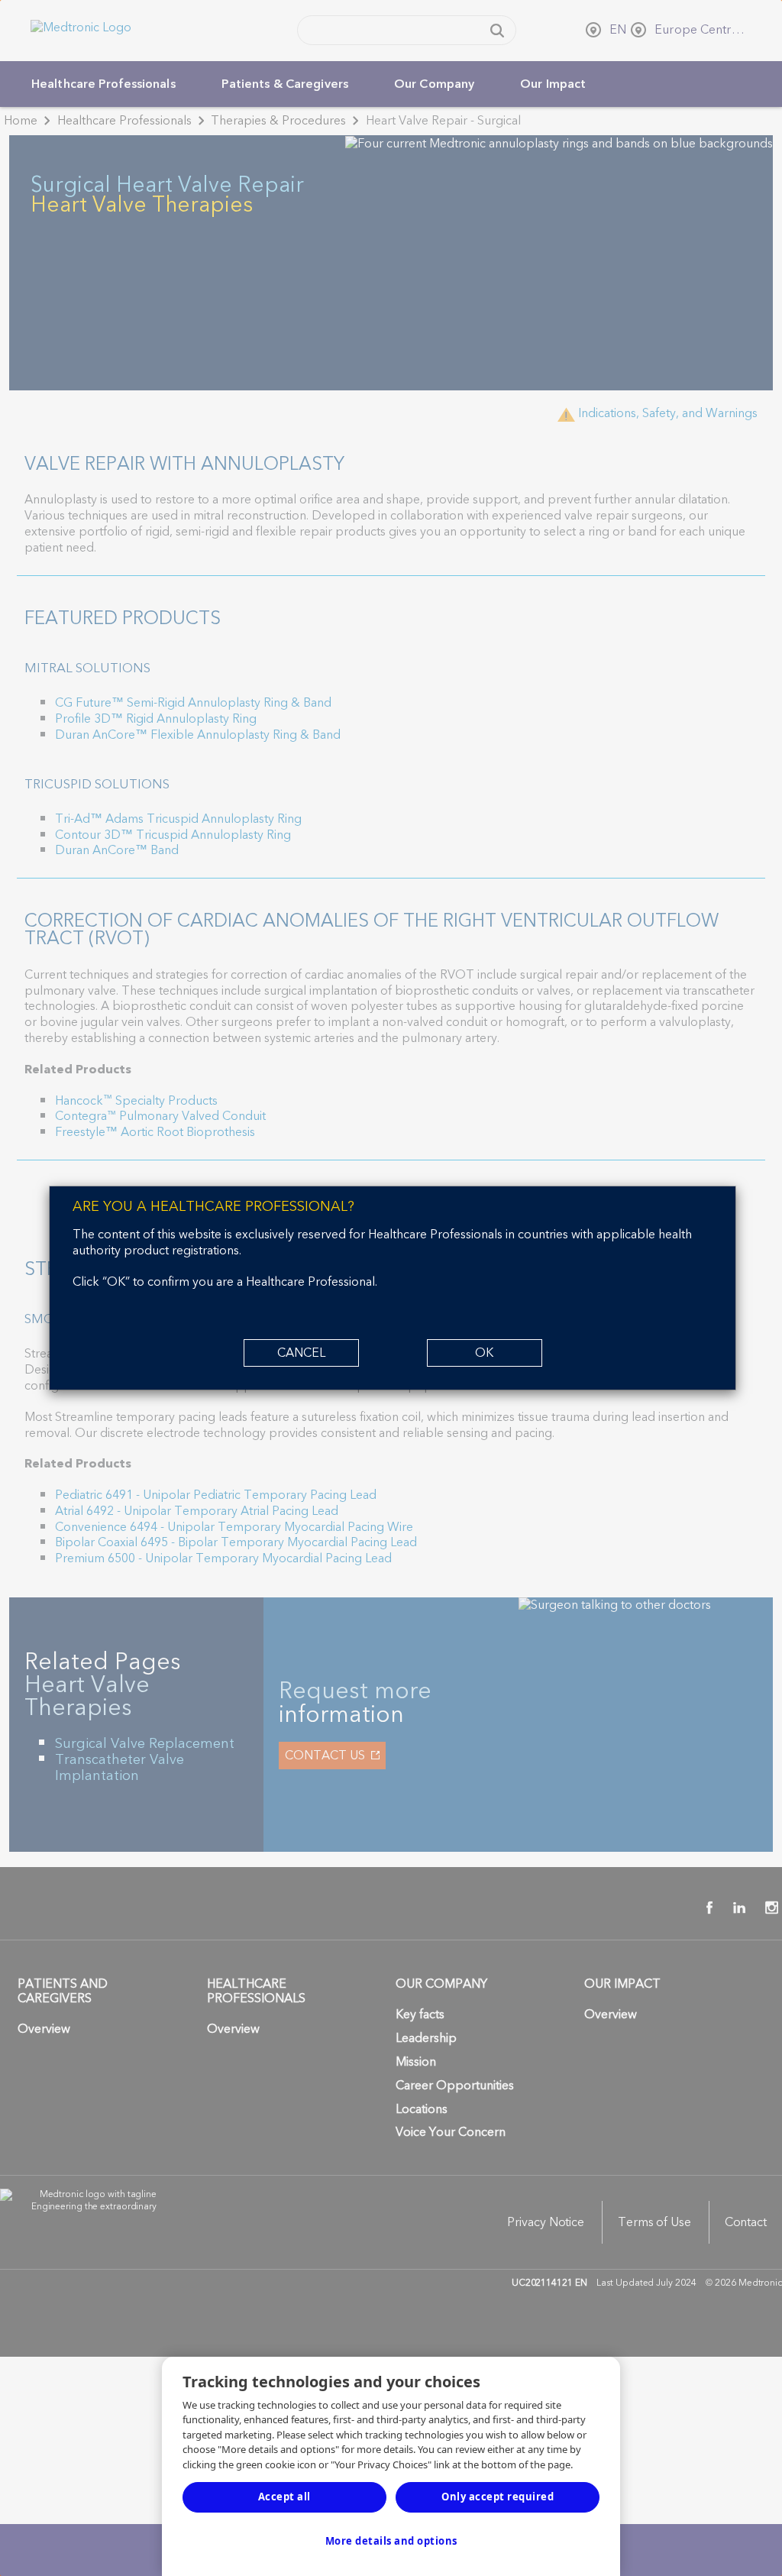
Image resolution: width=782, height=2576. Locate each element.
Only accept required (498, 2497)
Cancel (301, 1353)
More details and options (391, 2541)
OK (484, 1353)
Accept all (284, 2497)
